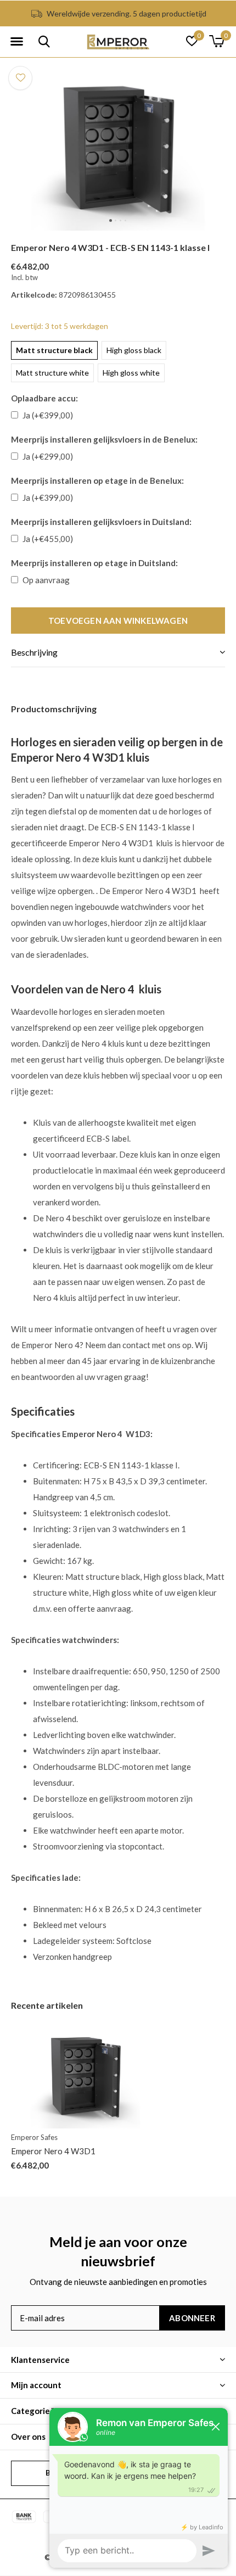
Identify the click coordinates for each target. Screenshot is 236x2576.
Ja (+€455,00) (48, 539)
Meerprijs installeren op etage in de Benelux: (97, 480)
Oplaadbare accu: (44, 398)
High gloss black (134, 350)
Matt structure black (54, 350)
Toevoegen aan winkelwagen (118, 621)
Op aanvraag (46, 580)
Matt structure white (52, 373)
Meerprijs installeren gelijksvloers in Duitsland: (101, 522)
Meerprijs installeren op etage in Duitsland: (94, 563)
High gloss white (131, 373)
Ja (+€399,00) (48, 415)
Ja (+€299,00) (48, 456)
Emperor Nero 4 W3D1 (53, 2151)
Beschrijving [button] (34, 652)
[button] (16, 42)
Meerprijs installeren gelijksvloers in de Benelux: (104, 439)
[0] (217, 41)
